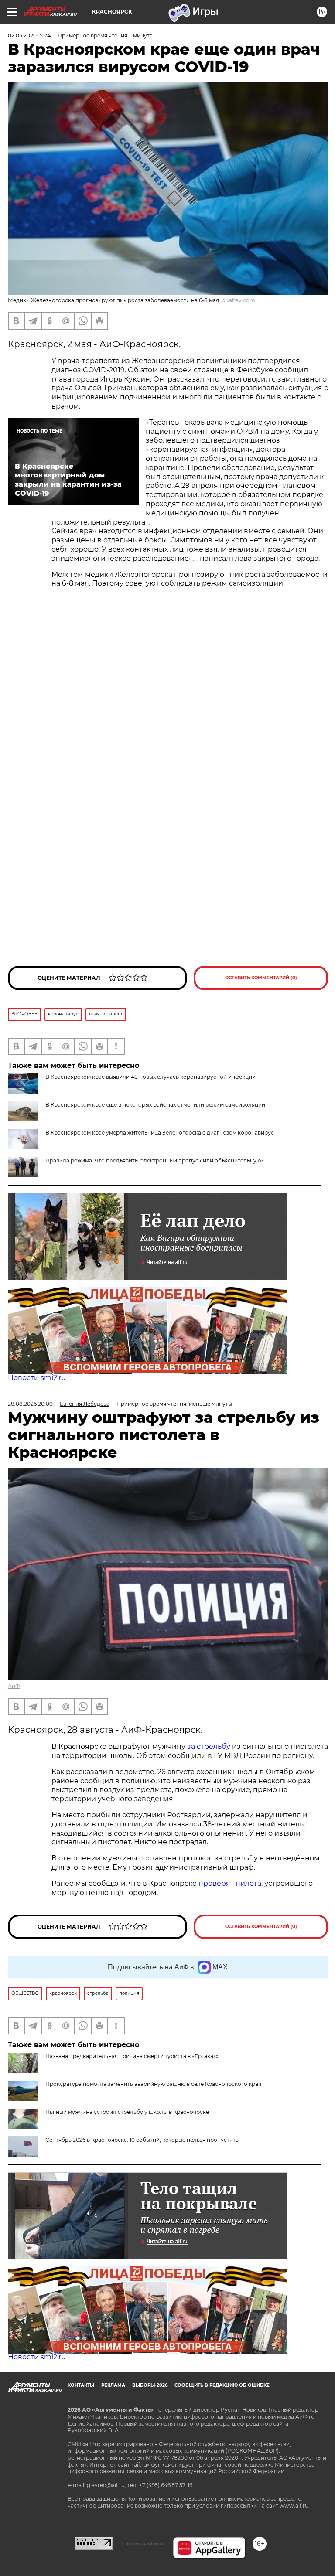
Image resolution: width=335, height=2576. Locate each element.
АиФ (14, 1686)
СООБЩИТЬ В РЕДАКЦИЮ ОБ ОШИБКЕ (222, 2385)
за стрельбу (209, 1746)
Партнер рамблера (143, 2544)
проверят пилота (230, 1883)
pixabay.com (238, 300)
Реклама (113, 2385)
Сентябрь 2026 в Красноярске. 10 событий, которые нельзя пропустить (142, 2140)
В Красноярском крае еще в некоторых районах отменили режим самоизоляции (155, 1105)
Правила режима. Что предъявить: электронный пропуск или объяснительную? (154, 1160)
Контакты (81, 2385)
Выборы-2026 (150, 2385)
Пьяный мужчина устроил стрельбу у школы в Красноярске (127, 2112)
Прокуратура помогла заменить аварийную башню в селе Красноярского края (153, 2084)
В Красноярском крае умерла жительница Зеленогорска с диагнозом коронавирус (160, 1133)
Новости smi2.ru (37, 1378)
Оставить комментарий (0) (261, 978)
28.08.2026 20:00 (30, 1404)
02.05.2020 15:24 (29, 36)
